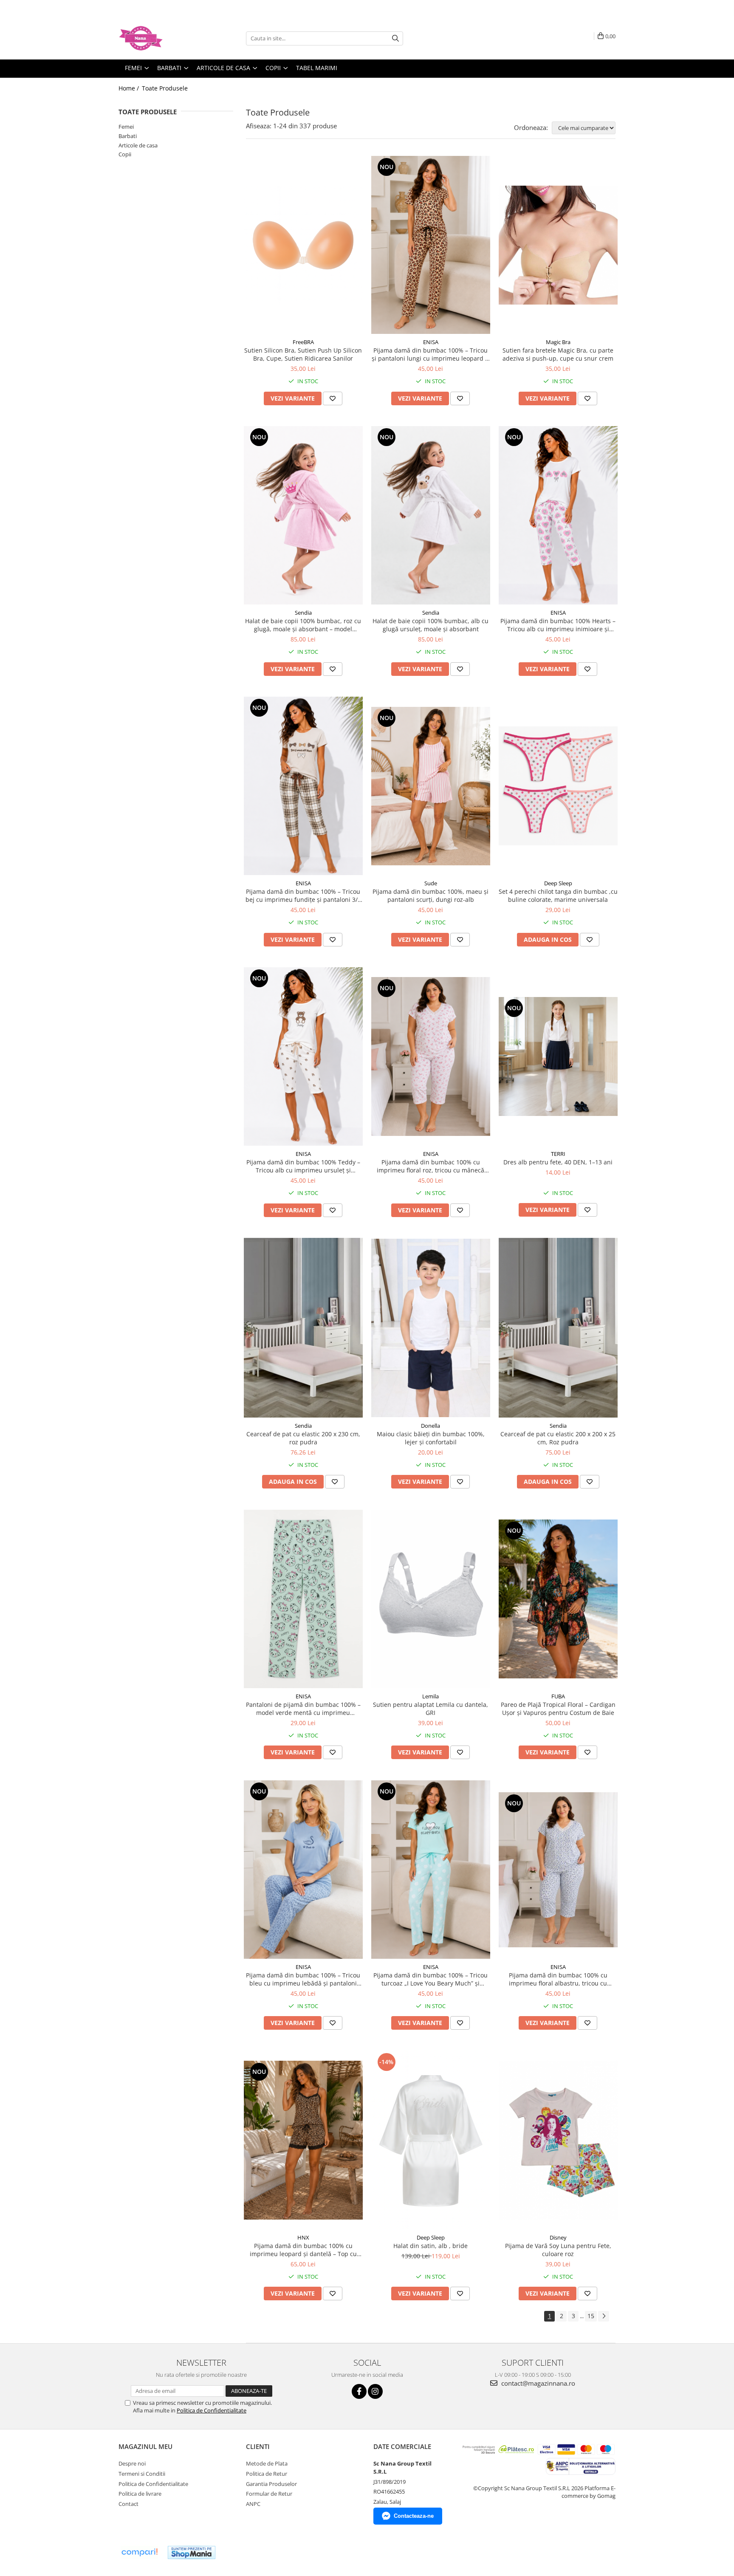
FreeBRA (303, 342)
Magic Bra (558, 342)
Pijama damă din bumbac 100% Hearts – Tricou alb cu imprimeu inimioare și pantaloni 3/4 (558, 625)
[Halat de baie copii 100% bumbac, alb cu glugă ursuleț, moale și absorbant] (431, 515)
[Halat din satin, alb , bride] (431, 2140)
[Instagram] (375, 2391)
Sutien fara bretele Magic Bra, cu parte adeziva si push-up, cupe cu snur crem (558, 354)
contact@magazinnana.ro (537, 2383)
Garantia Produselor (271, 2484)
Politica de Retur (267, 2474)
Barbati (128, 136)
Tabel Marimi (317, 68)
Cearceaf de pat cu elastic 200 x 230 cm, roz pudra (303, 1438)
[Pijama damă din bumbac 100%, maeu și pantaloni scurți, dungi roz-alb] (431, 786)
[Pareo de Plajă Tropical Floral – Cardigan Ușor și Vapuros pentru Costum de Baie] (558, 1599)
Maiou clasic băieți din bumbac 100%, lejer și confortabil (431, 1438)
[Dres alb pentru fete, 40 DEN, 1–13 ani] (558, 1056)
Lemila (431, 1696)
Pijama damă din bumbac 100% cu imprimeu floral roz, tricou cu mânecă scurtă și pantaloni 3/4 (431, 1166)
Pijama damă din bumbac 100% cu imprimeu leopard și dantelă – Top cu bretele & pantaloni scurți (303, 2250)
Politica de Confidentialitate (212, 2410)
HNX (303, 2237)
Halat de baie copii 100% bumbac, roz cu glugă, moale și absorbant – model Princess (303, 625)
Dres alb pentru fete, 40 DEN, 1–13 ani (558, 1162)
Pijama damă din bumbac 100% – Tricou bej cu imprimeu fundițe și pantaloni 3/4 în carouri (303, 895)
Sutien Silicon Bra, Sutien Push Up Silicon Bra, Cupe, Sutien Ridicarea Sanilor (303, 354)
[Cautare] (395, 38)
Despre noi (132, 2463)
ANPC (253, 2504)
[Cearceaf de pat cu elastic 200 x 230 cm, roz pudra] (303, 1328)
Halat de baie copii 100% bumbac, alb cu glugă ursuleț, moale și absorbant (431, 625)
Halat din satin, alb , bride (431, 2246)
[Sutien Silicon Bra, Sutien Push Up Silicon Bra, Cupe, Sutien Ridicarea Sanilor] (303, 245)
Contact (128, 2504)
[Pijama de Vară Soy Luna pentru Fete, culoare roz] (558, 2140)
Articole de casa (138, 145)
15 (591, 2316)
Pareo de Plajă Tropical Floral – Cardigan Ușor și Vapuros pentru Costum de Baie (558, 1709)
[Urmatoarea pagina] (604, 2316)
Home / (130, 88)
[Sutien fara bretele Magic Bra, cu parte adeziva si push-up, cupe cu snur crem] (558, 245)
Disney (558, 2237)
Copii (125, 154)
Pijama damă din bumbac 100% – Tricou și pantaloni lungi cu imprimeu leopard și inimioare (431, 354)
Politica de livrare (140, 2494)
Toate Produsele (165, 88)
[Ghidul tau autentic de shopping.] (139, 2552)
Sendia (303, 613)
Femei (126, 127)
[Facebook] (359, 2391)
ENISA (431, 342)
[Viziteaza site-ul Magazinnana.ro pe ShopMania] (192, 2552)
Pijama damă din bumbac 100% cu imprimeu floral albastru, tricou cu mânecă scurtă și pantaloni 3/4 (558, 1979)
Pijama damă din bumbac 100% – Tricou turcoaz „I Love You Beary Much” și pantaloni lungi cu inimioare (431, 1979)
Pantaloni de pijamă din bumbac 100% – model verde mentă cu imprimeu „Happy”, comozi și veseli (303, 1709)
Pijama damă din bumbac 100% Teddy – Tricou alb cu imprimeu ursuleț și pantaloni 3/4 (303, 1166)
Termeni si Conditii (142, 2474)
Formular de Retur (269, 2494)
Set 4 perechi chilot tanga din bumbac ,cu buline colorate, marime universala (558, 895)
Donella (431, 1426)
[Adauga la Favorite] (333, 398)
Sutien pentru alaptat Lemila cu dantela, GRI (431, 1709)
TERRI (558, 1154)
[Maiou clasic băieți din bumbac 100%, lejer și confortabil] (431, 1328)
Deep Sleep (558, 883)
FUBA (558, 1696)
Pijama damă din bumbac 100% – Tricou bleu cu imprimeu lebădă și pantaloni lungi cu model (303, 1979)
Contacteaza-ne (414, 2516)
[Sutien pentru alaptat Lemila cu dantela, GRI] (431, 1599)
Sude (431, 883)
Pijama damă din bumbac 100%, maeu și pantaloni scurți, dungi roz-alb (431, 895)
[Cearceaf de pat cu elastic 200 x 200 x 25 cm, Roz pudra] (558, 1328)
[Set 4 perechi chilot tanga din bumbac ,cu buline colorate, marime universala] (558, 786)
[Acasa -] (161, 38)
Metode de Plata (267, 2463)
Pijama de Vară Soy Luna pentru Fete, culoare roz (558, 2250)
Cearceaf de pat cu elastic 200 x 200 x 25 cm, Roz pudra (558, 1438)
